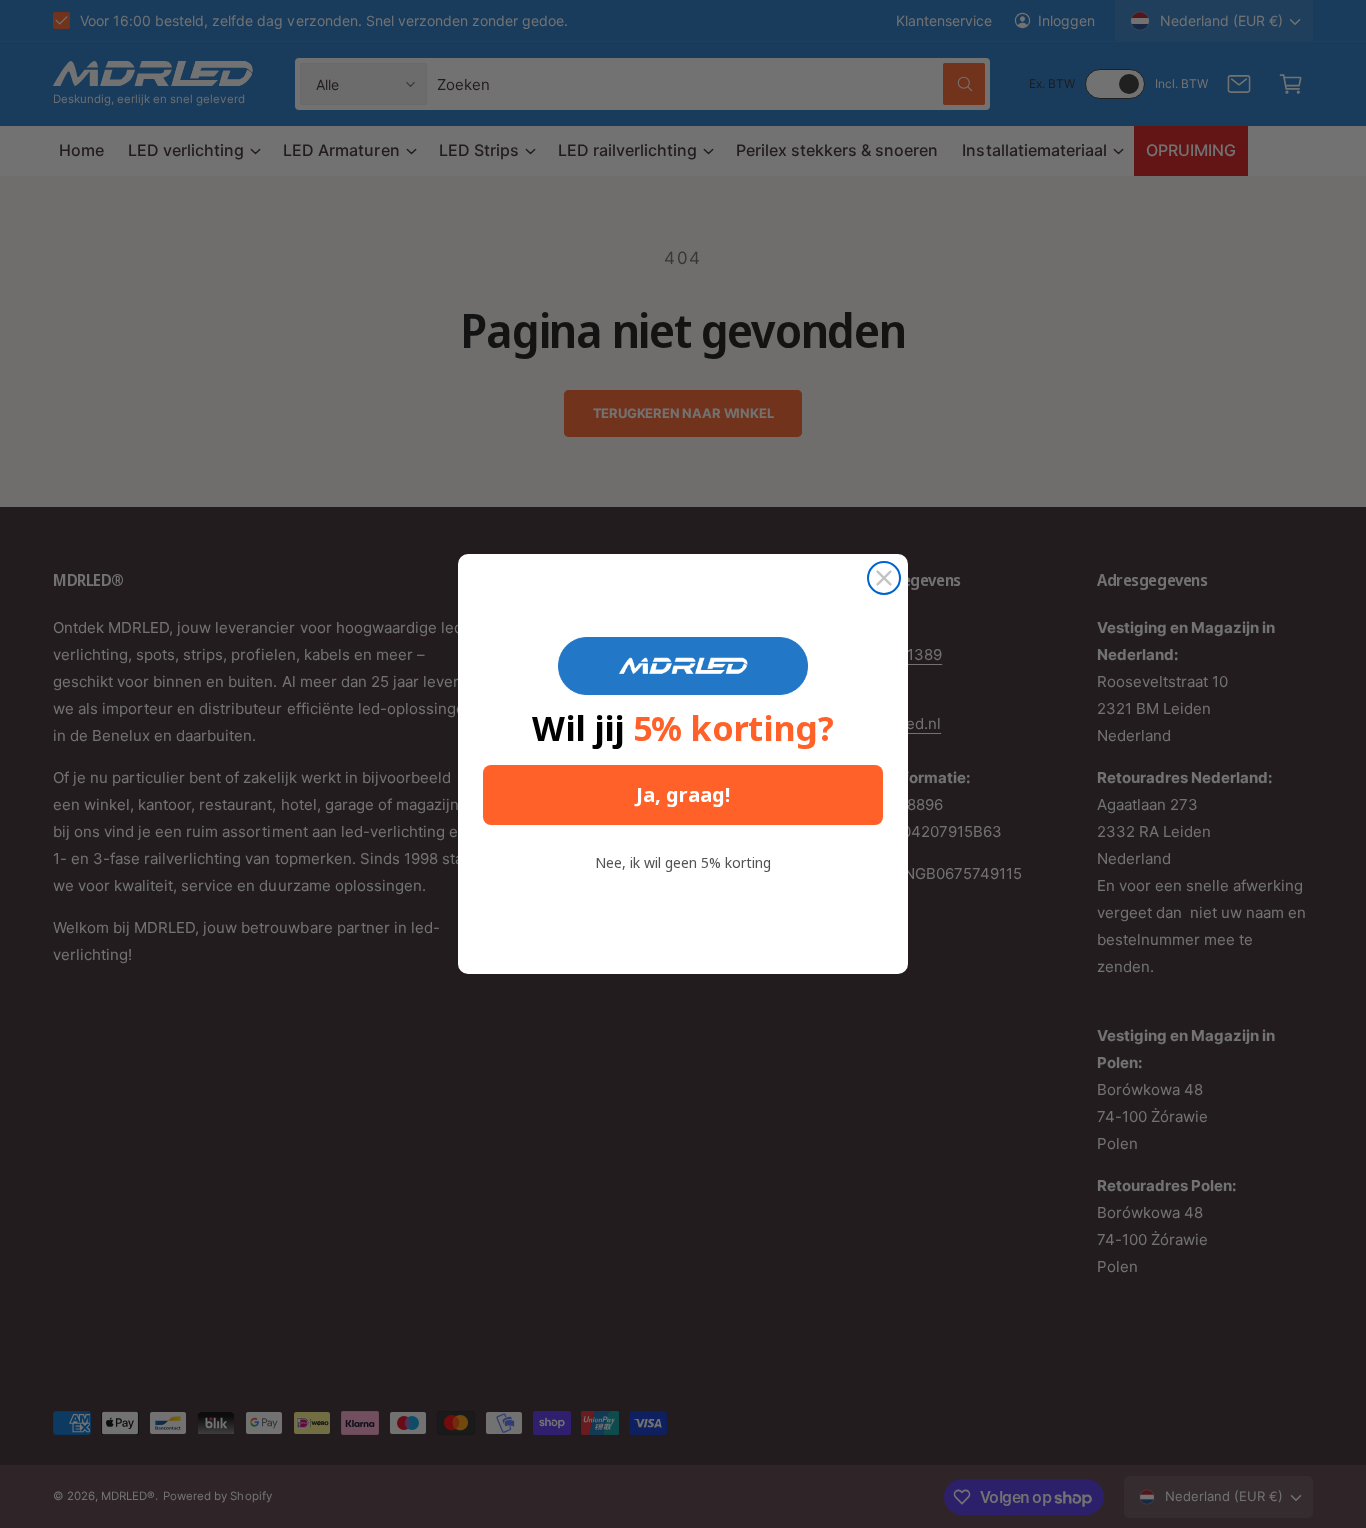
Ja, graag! (683, 794)
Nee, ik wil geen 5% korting (683, 862)
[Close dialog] (884, 578)
